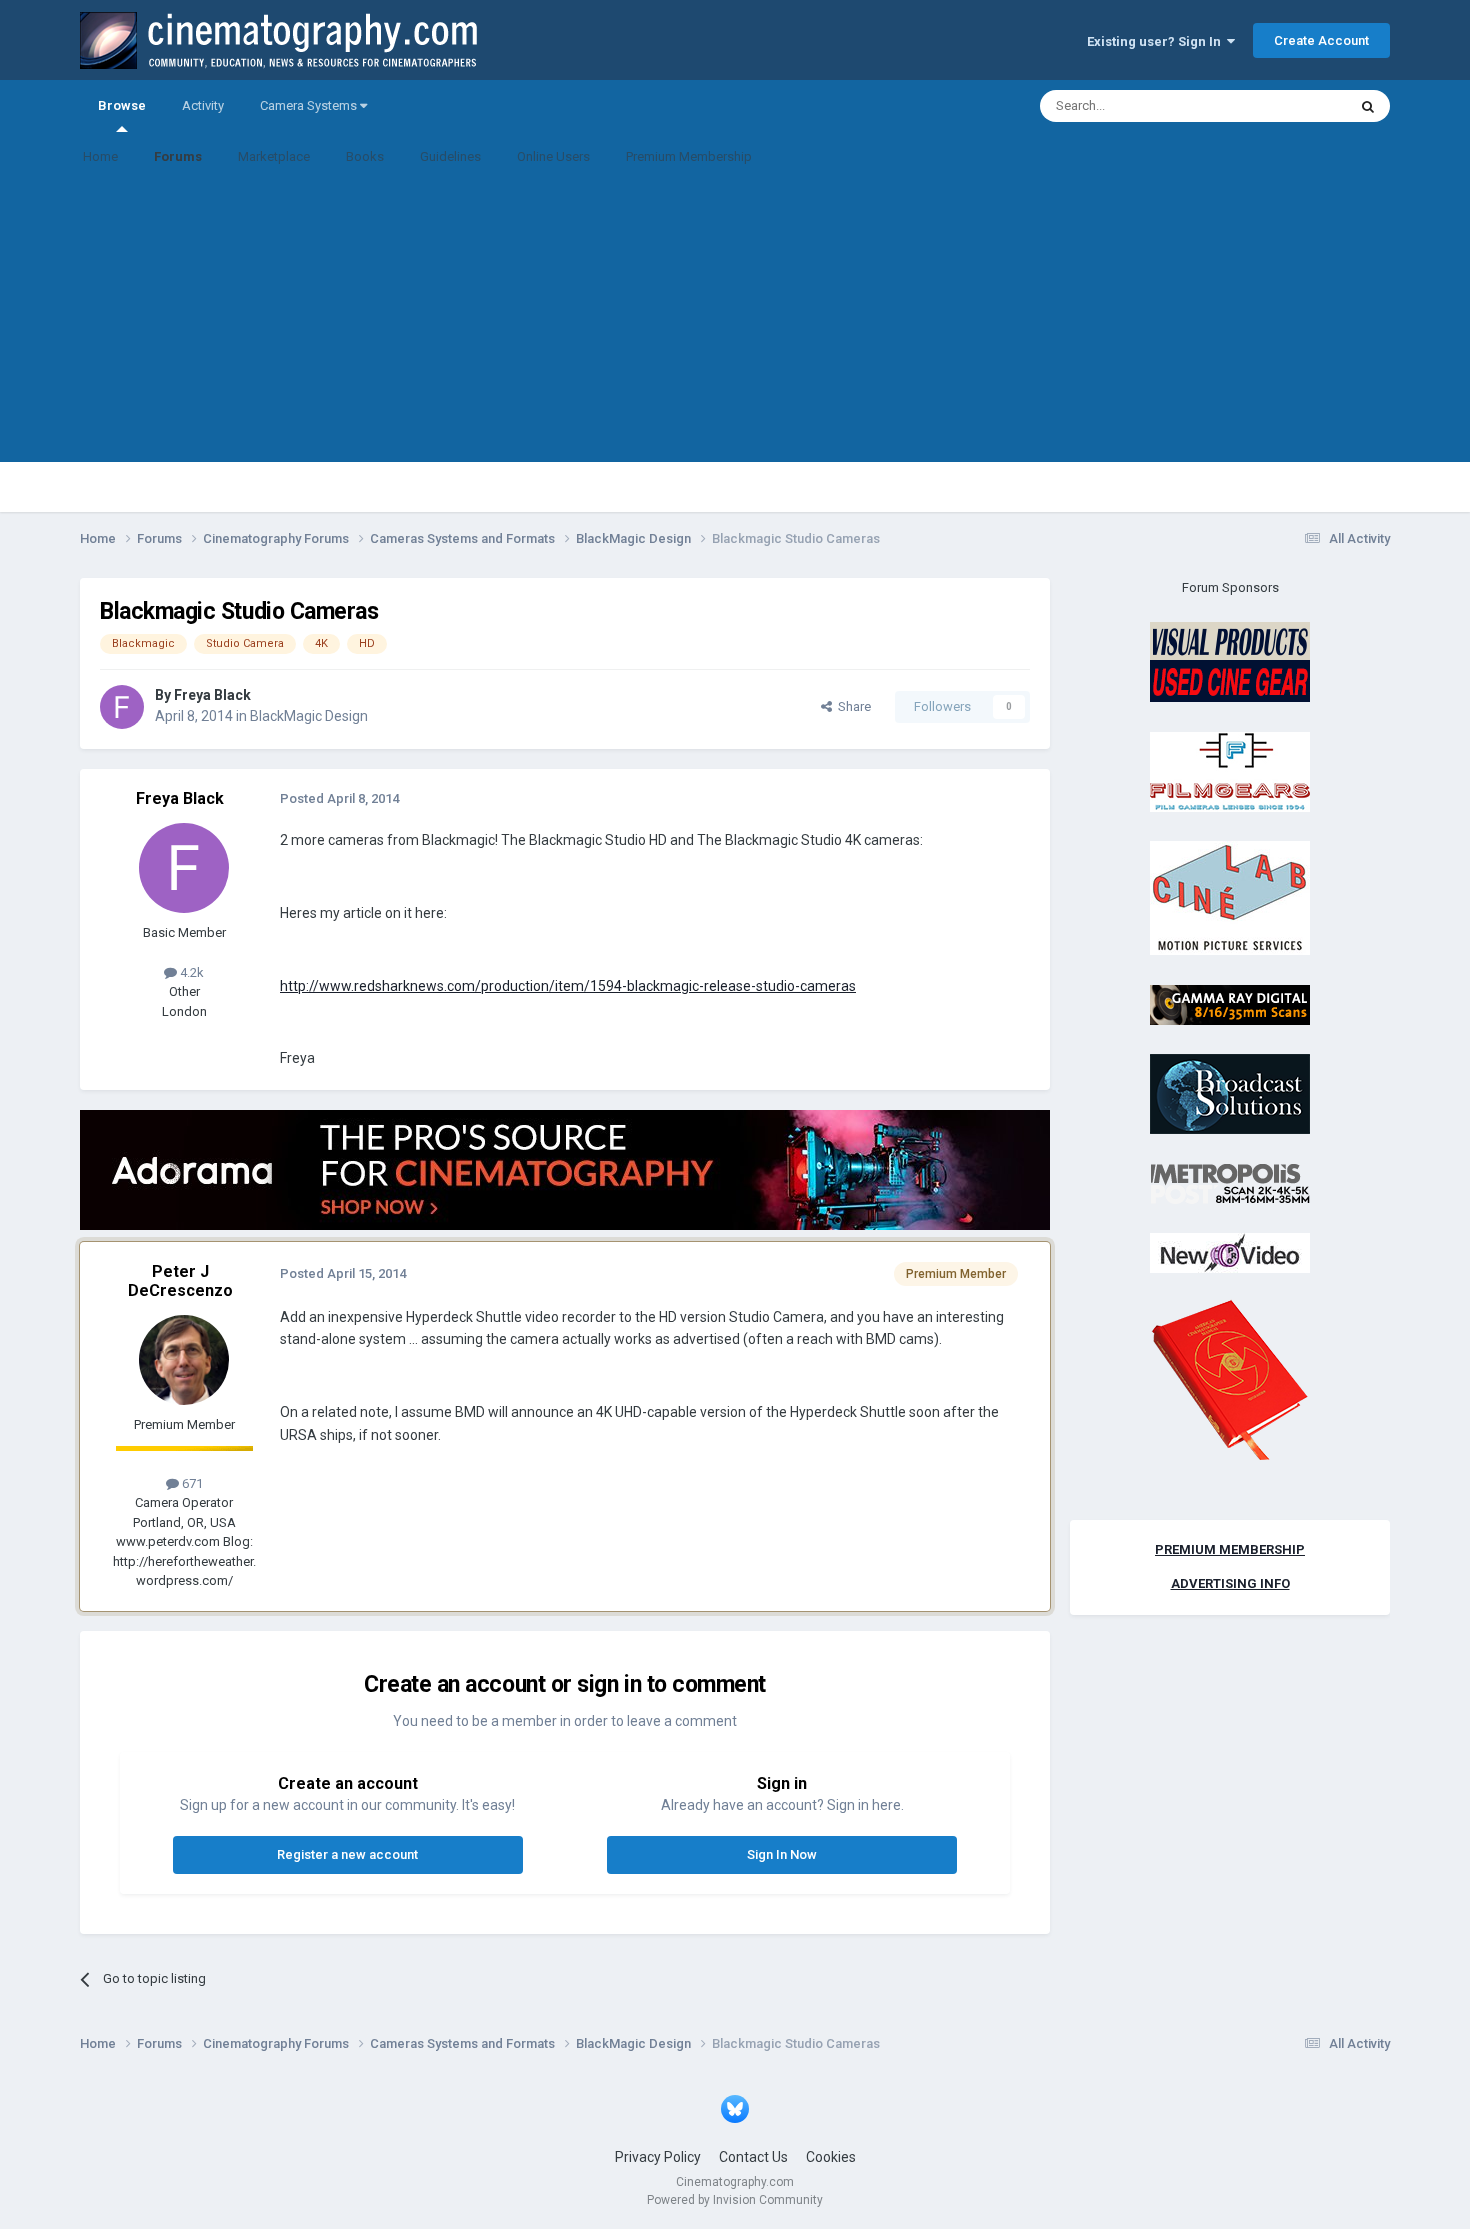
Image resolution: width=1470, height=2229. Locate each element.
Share (851, 706)
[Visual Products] (1230, 661)
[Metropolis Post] (1230, 1182)
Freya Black (212, 695)
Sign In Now (782, 1854)
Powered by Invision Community (735, 2200)
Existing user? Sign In (1157, 41)
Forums (178, 156)
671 (191, 1483)
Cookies (831, 2157)
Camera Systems (310, 105)
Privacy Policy (658, 2157)
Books (365, 156)
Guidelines (450, 156)
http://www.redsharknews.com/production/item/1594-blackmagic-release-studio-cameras (568, 986)
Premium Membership (689, 156)
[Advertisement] (735, 322)
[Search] (1368, 106)
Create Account (1321, 40)
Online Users (553, 156)
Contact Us (753, 2157)
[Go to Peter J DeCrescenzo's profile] (184, 1360)
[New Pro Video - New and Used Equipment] (1230, 1252)
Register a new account (347, 1854)
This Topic (1291, 106)
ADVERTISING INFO (1230, 1583)
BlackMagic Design (309, 716)
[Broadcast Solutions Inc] (1230, 1093)
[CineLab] (1230, 897)
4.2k (190, 972)
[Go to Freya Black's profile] (122, 707)
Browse (122, 105)
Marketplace (274, 156)
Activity (203, 105)
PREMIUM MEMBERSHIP (1230, 1549)
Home (100, 156)
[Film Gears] (1230, 770)
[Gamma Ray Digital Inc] (1230, 1003)
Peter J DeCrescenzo (180, 1281)
